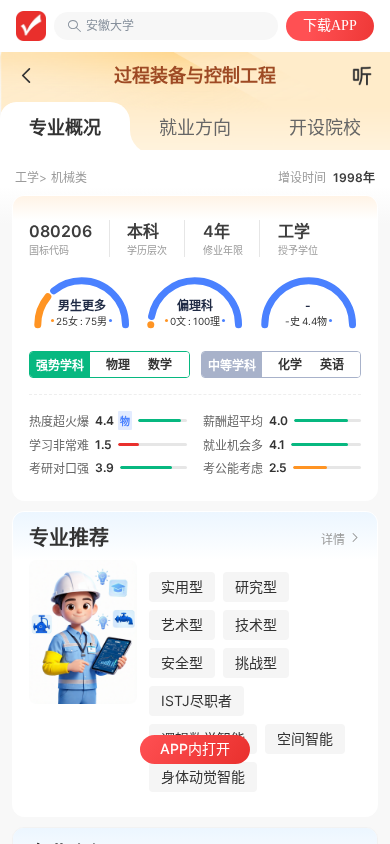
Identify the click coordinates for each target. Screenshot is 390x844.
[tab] (65, 128)
